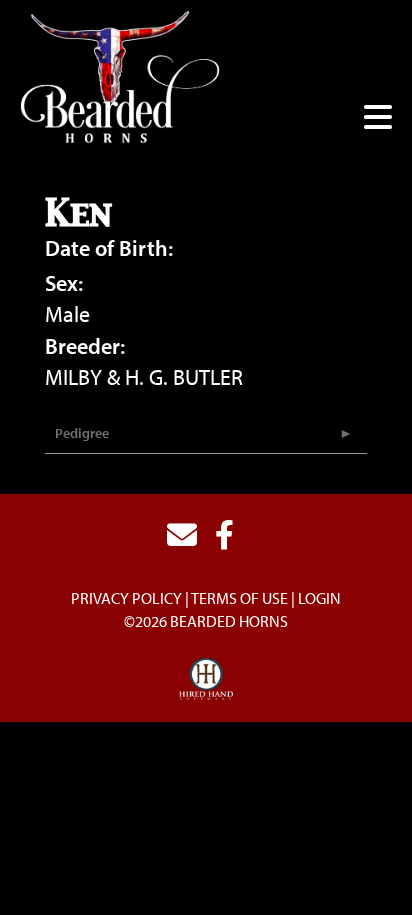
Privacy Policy (126, 598)
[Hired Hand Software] (206, 680)
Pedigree (82, 433)
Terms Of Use (239, 598)
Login (319, 598)
